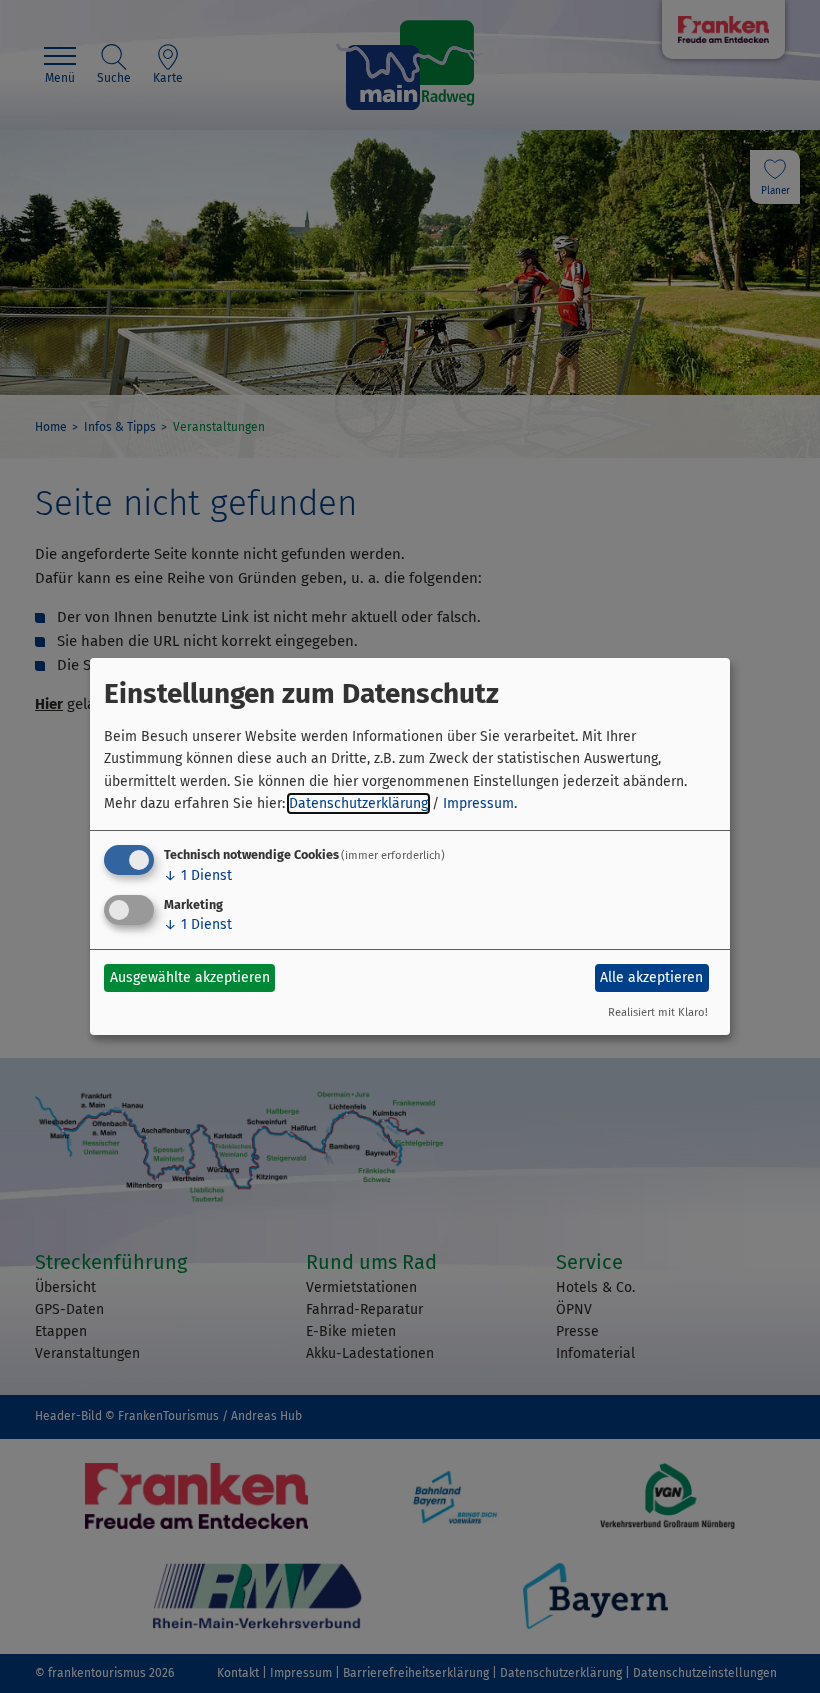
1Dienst (198, 875)
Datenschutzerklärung (358, 803)
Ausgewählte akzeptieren (190, 977)
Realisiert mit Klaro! (658, 1012)
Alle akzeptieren (651, 977)
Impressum (478, 803)
